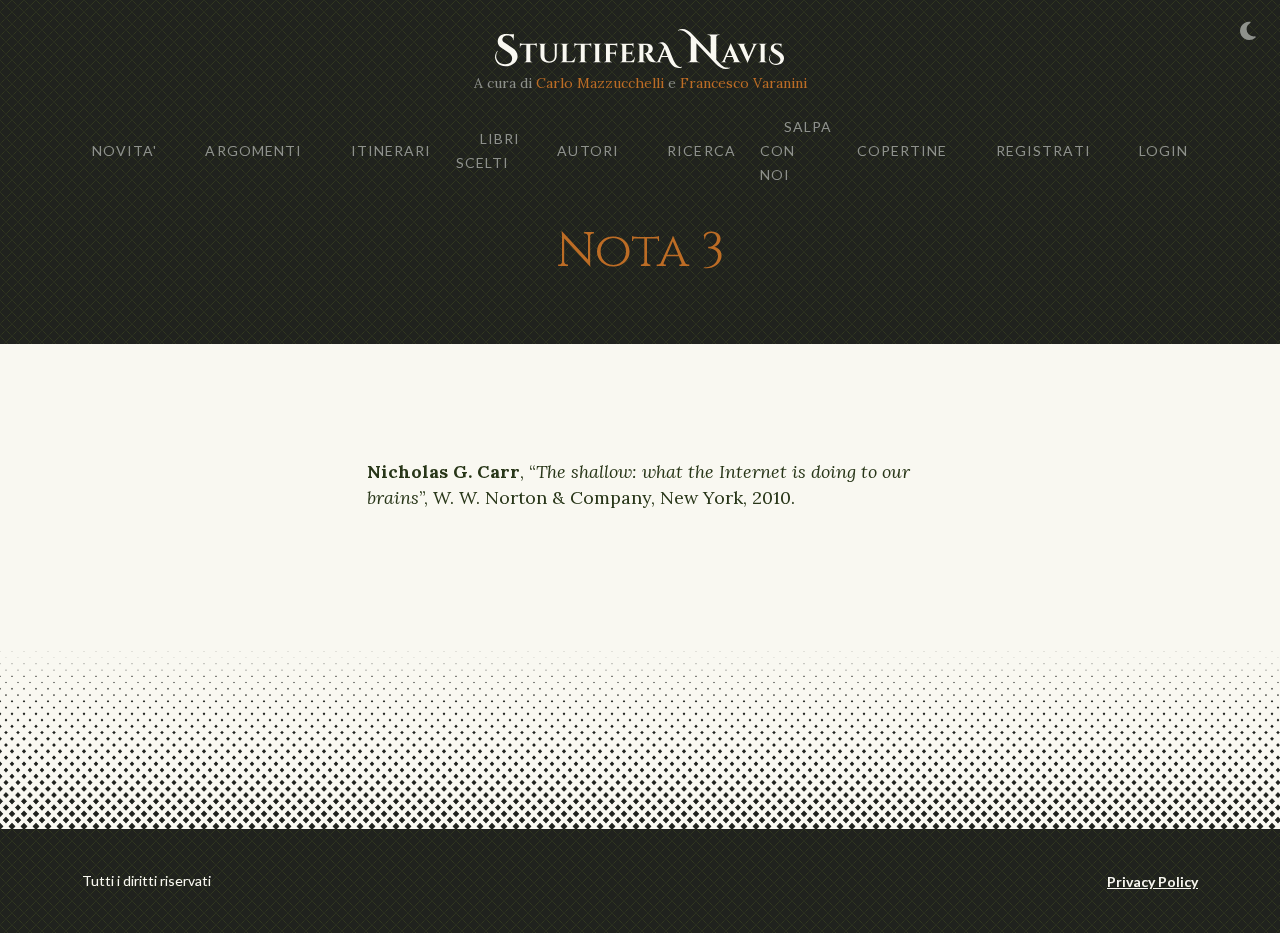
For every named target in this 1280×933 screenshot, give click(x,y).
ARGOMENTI (253, 150)
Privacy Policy (1152, 881)
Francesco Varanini (743, 83)
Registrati (1043, 150)
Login (1164, 150)
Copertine (902, 150)
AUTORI (588, 150)
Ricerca (701, 150)
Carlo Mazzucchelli (600, 83)
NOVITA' (125, 150)
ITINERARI (391, 150)
